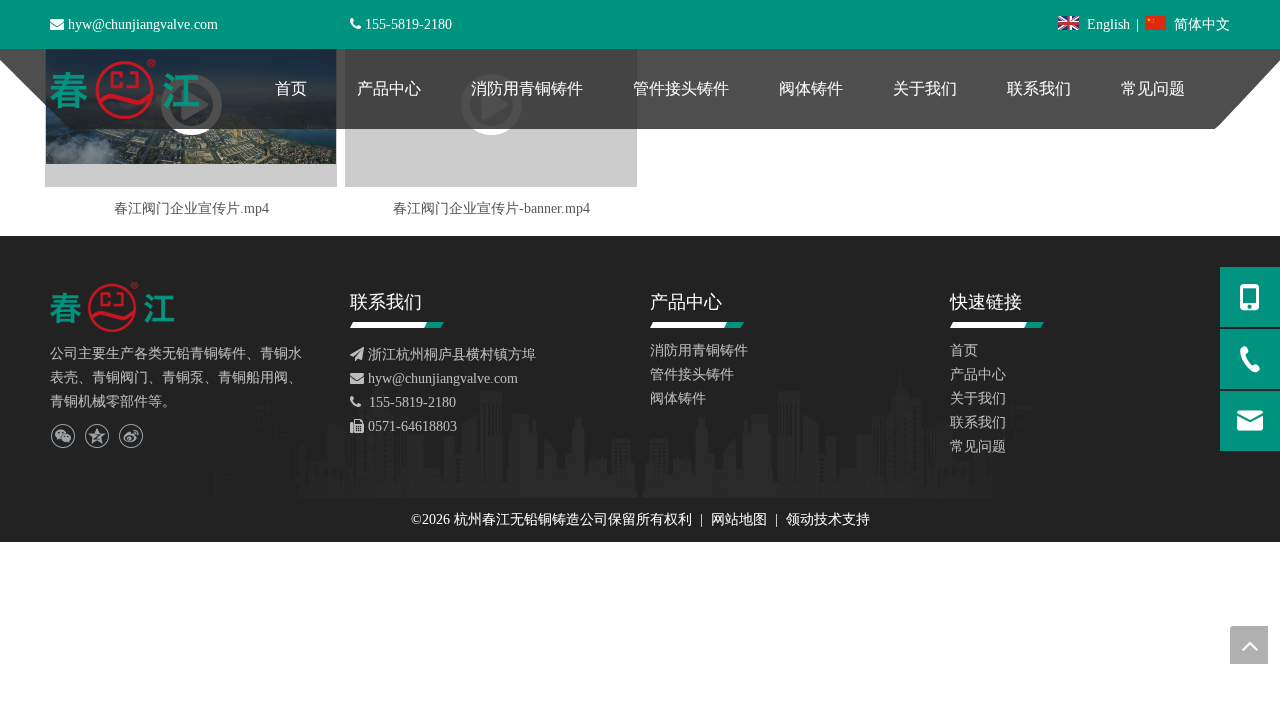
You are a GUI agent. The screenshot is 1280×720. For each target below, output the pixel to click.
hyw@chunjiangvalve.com (143, 24)
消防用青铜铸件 (699, 350)
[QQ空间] (96, 435)
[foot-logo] (112, 307)
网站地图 (741, 519)
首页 (964, 350)
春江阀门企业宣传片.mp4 (191, 208)
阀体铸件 (678, 398)
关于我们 (978, 398)
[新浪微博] (130, 435)
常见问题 (978, 446)
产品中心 (978, 374)
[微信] (62, 435)
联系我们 (978, 422)
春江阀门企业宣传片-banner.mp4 (491, 208)
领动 (800, 519)
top (1249, 645)
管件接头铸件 (692, 374)
